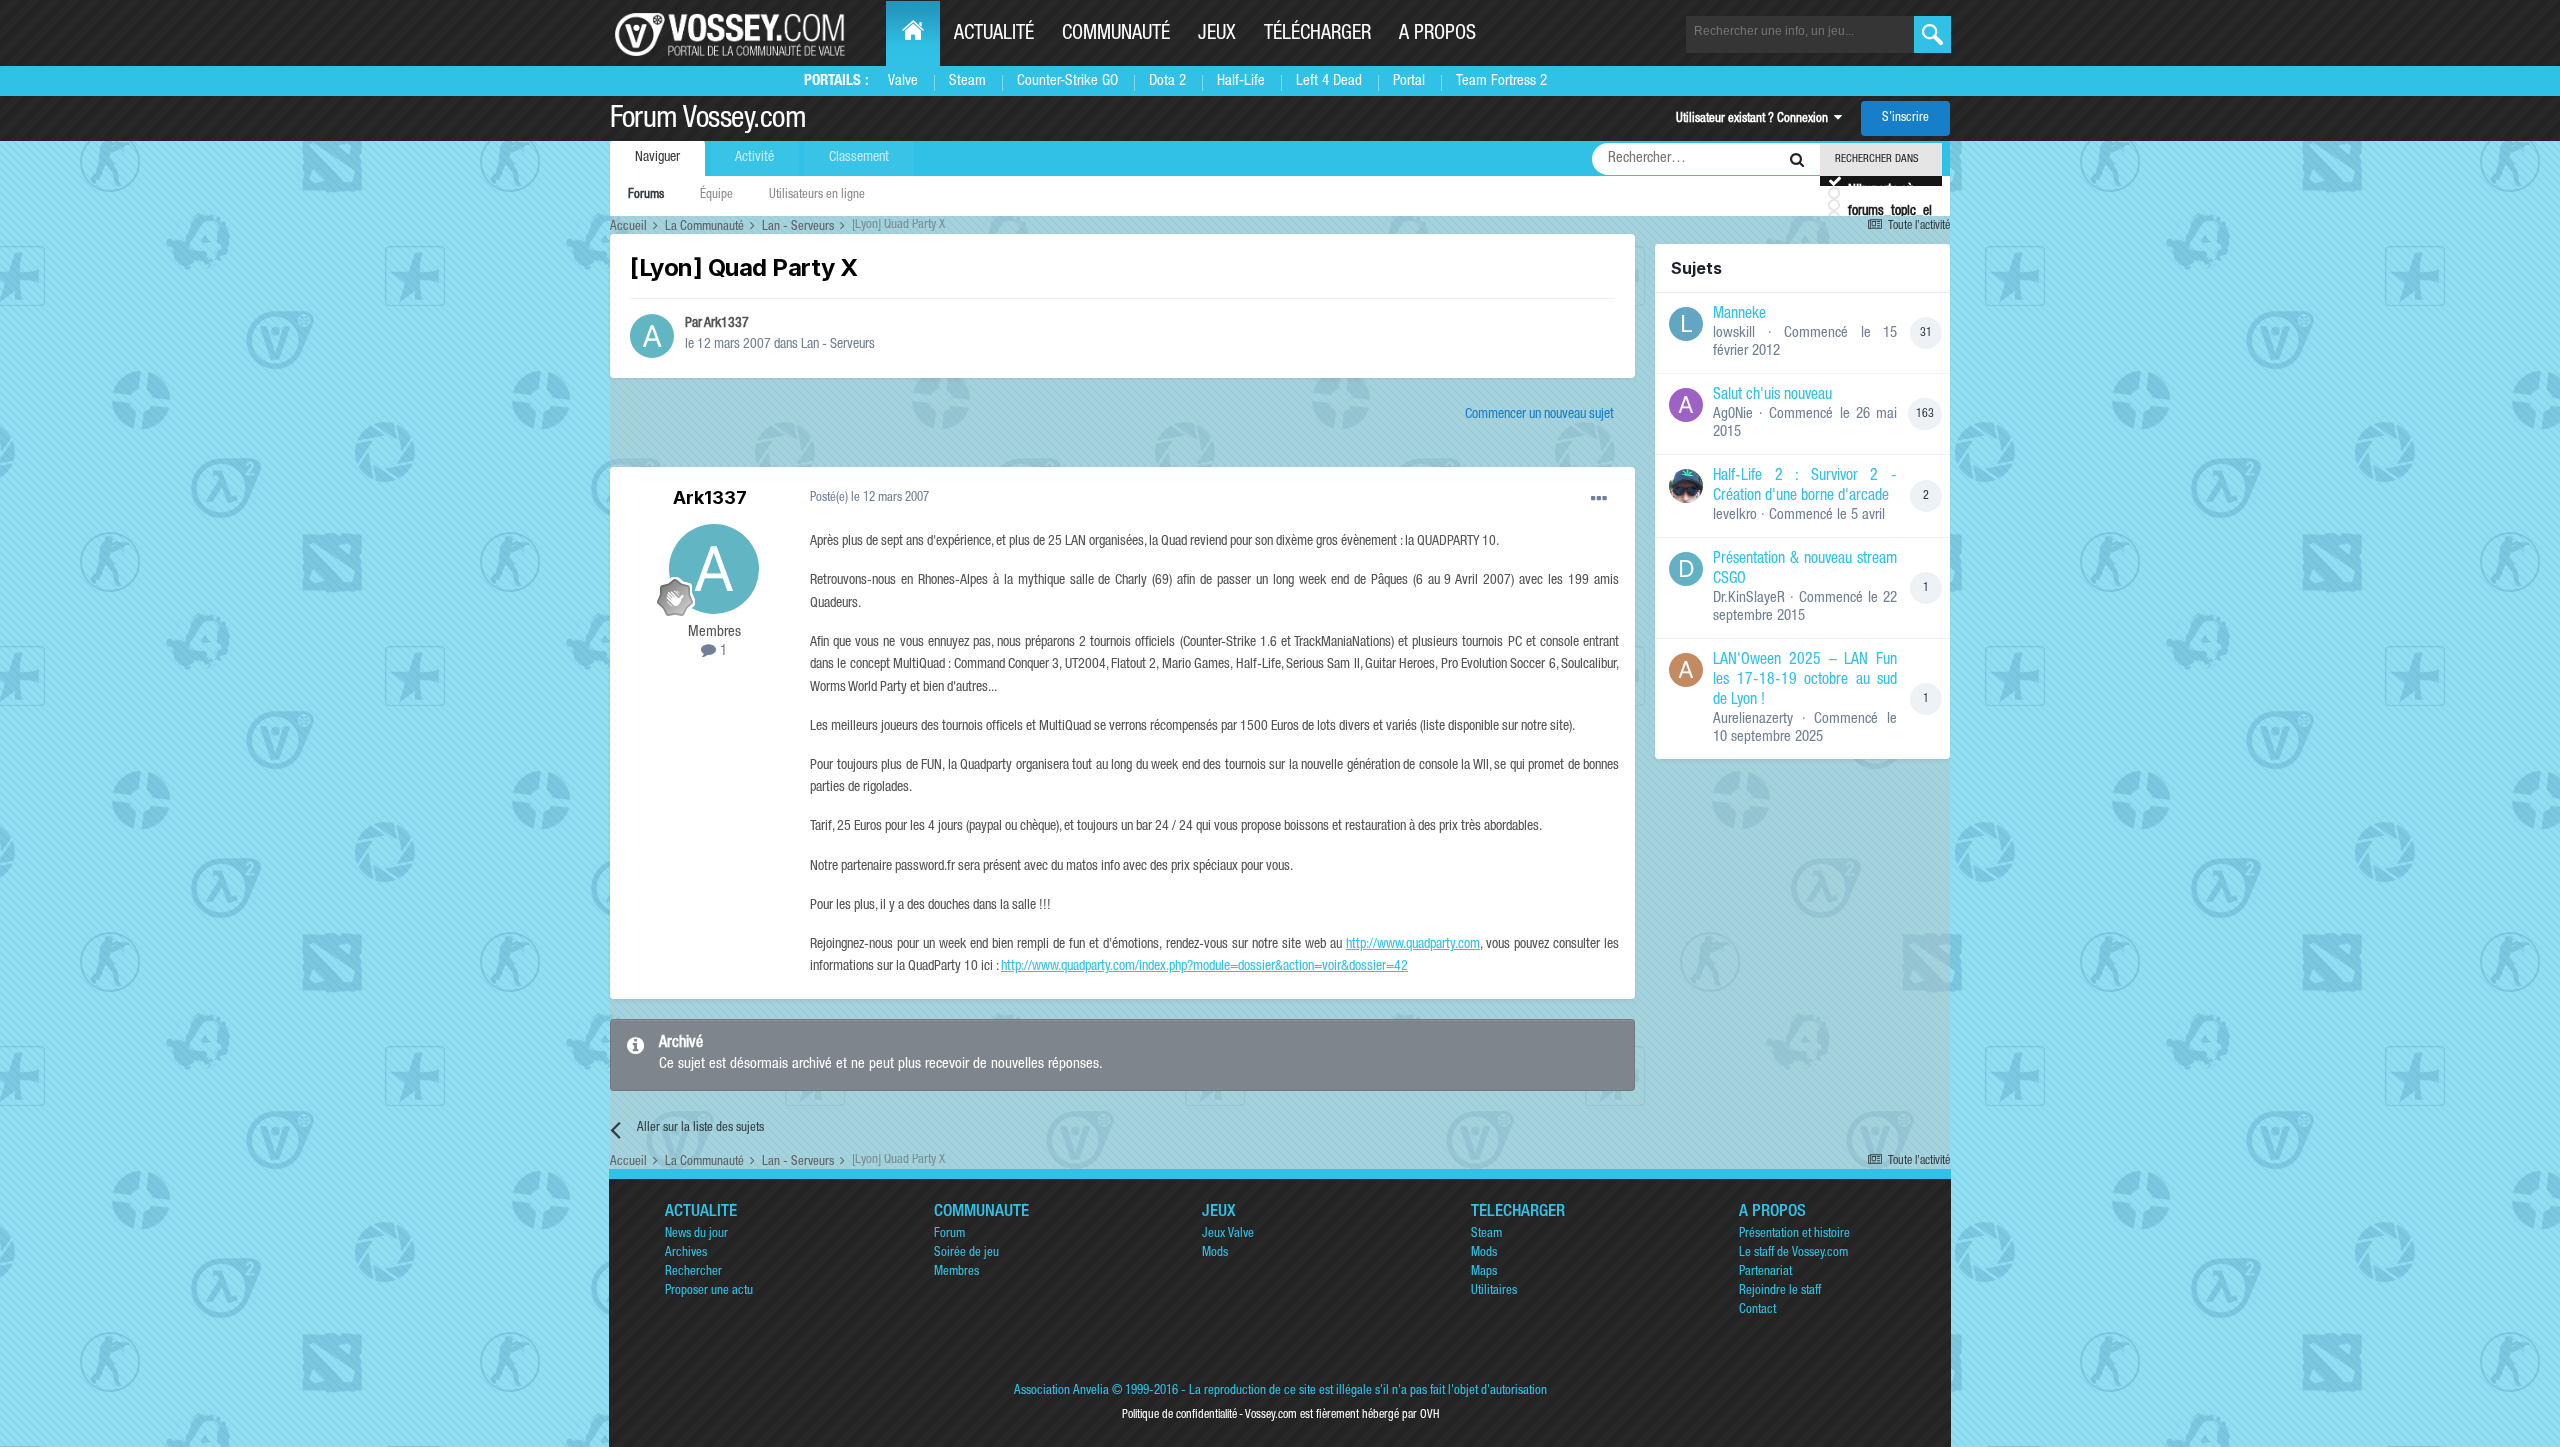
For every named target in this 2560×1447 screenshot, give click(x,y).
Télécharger (1317, 35)
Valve (903, 81)
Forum (949, 1234)
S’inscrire (1905, 118)
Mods (1215, 1253)
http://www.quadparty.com (1413, 945)
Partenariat (1765, 1272)
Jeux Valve (1228, 1234)
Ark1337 (726, 324)
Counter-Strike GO (1067, 81)
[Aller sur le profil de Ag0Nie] (1686, 405)
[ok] (1932, 34)
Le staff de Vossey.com (1793, 1253)
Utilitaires (1494, 1291)
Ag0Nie (1733, 414)
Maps (1484, 1272)
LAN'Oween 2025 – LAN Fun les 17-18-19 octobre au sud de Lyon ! (1805, 681)
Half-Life (1241, 81)
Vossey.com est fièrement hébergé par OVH (1342, 1415)
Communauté (1116, 35)
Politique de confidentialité (1179, 1415)
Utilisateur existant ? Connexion (1755, 119)
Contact (1757, 1310)
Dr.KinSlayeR (1749, 598)
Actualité (994, 35)
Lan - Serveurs (838, 345)
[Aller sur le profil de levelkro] (1686, 486)
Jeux (1217, 35)
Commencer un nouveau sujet (1539, 415)
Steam (967, 81)
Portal (1409, 81)
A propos (1437, 35)
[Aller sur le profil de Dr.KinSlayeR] (1686, 569)
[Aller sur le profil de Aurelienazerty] (1686, 670)
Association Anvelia (1061, 1391)
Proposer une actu (709, 1291)
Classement (859, 158)
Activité (754, 158)
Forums (646, 195)
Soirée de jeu (966, 1253)
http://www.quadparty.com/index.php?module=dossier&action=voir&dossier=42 (1204, 967)
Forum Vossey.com (708, 121)
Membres (956, 1272)
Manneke (1739, 315)
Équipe (716, 195)
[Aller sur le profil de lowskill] (1686, 324)
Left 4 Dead (1329, 81)
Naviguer (657, 158)
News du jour (696, 1234)
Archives (686, 1253)
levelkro (1735, 515)
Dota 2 (1167, 81)
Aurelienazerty (1753, 719)
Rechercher (693, 1272)
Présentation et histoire (1794, 1234)
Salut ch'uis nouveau (1772, 396)
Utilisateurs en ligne (817, 195)
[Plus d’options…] (1599, 499)
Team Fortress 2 (1501, 81)
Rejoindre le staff (1780, 1291)
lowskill (1734, 333)
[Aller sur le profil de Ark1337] (652, 336)
